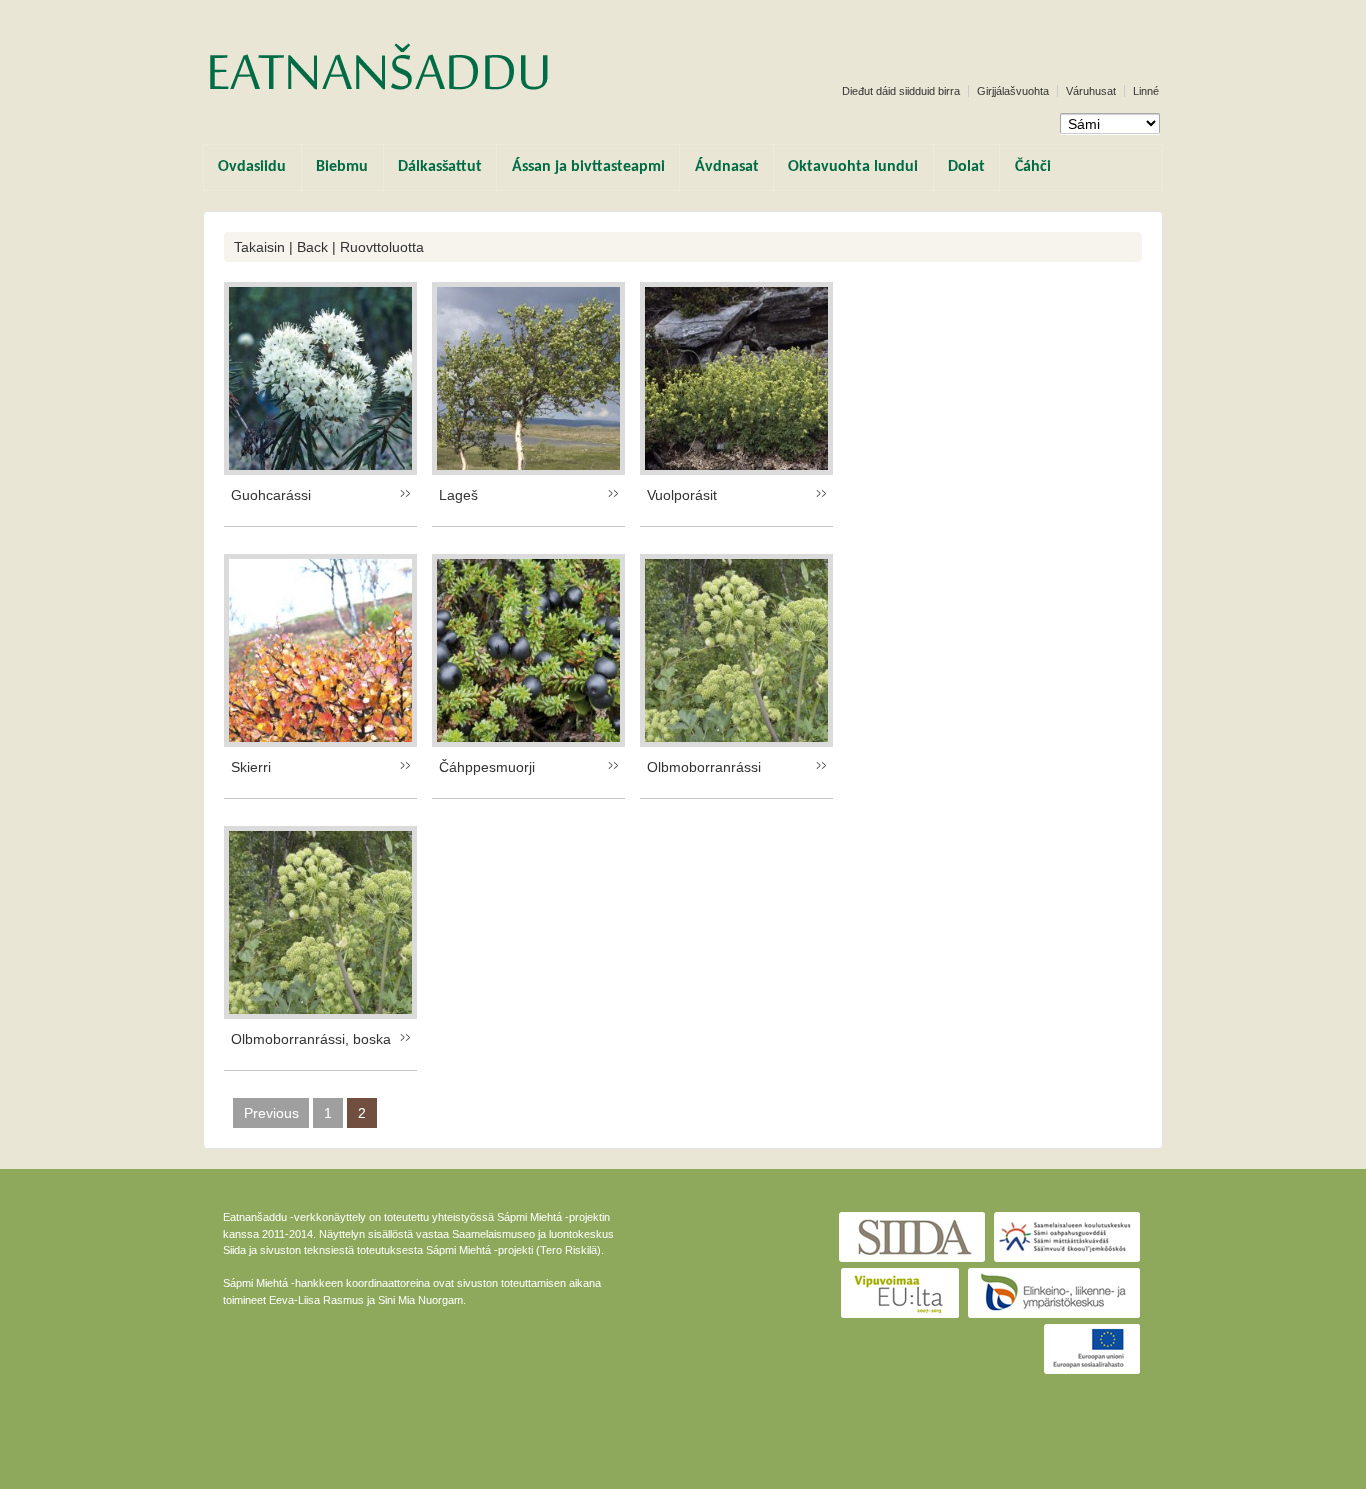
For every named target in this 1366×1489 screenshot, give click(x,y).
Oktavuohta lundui (853, 167)
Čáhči (1033, 167)
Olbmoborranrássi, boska (311, 1039)
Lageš (458, 495)
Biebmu (342, 167)
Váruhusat (1091, 91)
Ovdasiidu (252, 167)
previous (271, 1113)
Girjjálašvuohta (1013, 91)
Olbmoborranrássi (704, 767)
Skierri (251, 767)
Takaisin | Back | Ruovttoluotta (329, 247)
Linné (1146, 91)
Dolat (966, 167)
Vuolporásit (682, 495)
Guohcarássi (271, 495)
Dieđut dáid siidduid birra (901, 91)
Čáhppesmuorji (487, 767)
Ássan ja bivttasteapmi (588, 167)
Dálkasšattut (440, 167)
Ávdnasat (727, 167)
